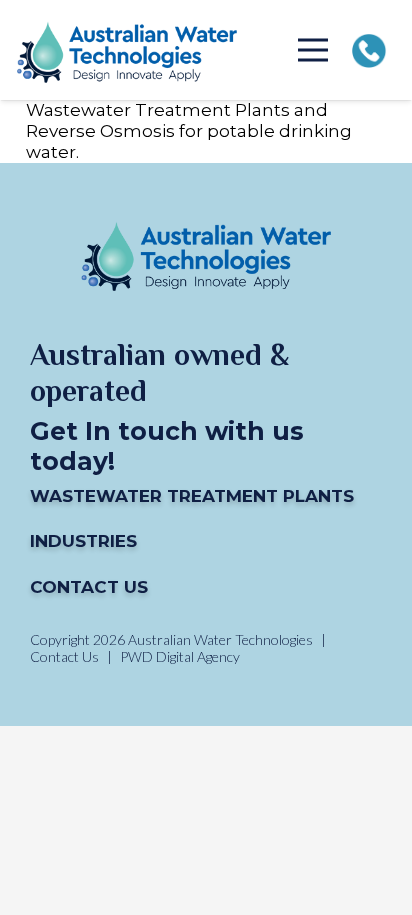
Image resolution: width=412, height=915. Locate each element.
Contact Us (89, 587)
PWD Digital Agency (180, 657)
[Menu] (313, 50)
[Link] (127, 50)
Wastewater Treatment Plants (192, 496)
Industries (83, 541)
